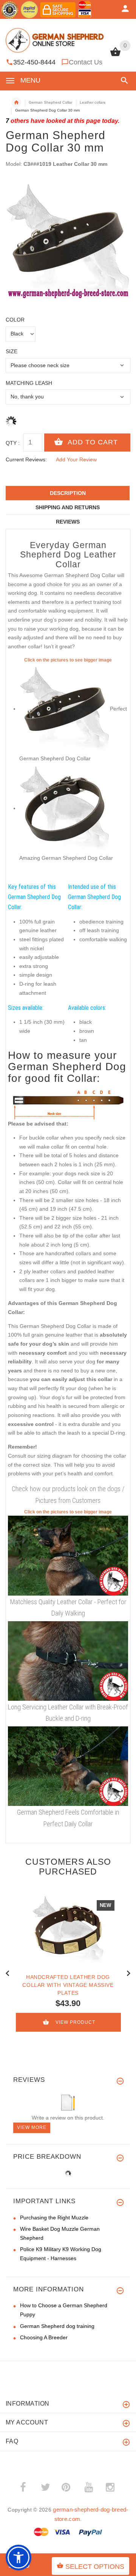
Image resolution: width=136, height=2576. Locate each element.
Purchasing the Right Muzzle (54, 2218)
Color (15, 320)
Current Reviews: (26, 459)
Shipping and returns (68, 507)
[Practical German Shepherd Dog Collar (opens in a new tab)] (65, 709)
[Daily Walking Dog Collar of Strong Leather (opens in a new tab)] (68, 1766)
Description (68, 493)
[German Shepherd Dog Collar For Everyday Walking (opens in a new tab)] (65, 808)
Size (12, 351)
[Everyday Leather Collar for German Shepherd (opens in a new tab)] (68, 1555)
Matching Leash (29, 383)
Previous (8, 1973)
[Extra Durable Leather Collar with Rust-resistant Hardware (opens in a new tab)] (68, 1660)
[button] (123, 80)
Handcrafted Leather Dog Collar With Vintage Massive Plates (68, 1985)
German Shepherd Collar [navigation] (50, 102)
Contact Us (86, 62)
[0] (115, 55)
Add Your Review (76, 459)
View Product (75, 2022)
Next (128, 1973)
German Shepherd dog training (57, 2326)
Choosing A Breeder (44, 2337)
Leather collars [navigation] (93, 102)
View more (32, 2127)
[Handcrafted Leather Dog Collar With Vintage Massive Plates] (68, 1930)
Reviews (68, 522)
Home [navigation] (16, 103)
